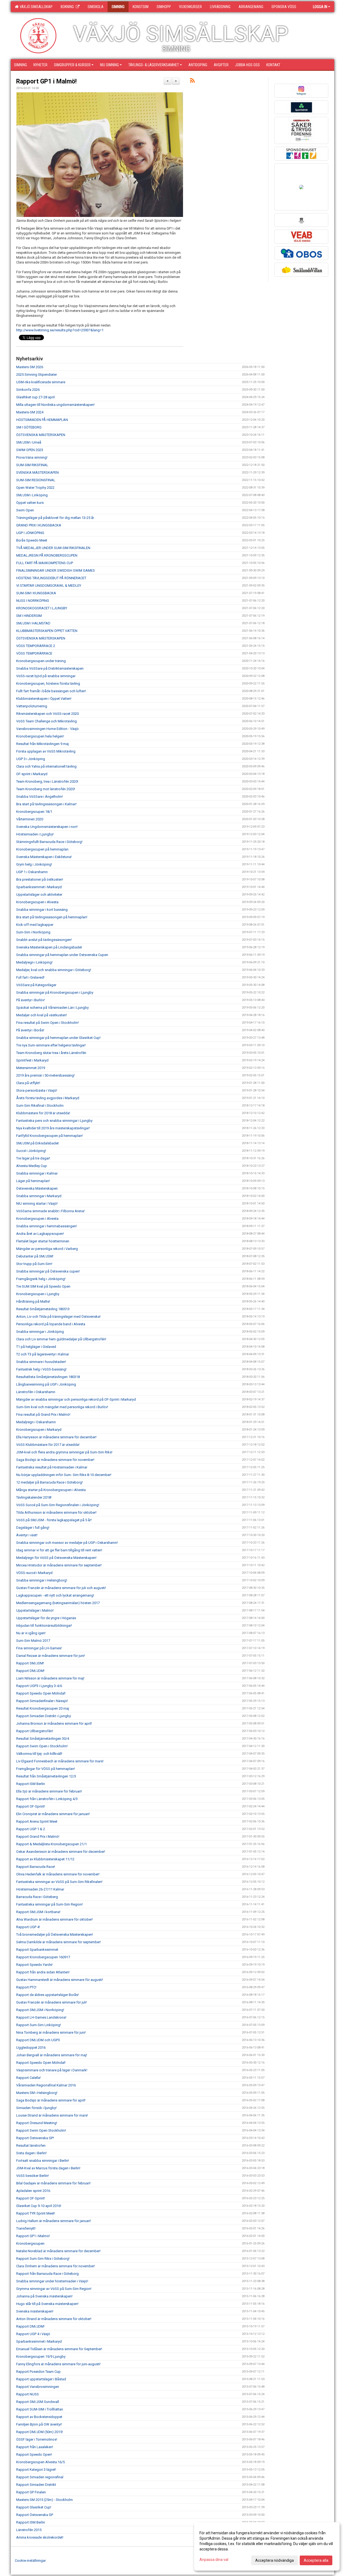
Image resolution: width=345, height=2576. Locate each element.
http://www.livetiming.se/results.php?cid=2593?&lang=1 (60, 330)
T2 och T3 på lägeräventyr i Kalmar (43, 1354)
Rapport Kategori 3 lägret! (36, 2470)
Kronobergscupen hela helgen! (40, 736)
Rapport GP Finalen (31, 2492)
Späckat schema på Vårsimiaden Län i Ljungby (52, 1008)
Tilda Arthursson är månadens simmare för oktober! (56, 1512)
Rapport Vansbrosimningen (38, 2387)
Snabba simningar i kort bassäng (42, 910)
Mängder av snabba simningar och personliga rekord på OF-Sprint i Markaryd (76, 1399)
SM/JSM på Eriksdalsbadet (37, 1143)
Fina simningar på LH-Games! (39, 1648)
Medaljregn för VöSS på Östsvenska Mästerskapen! (56, 1558)
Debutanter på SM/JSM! (35, 1256)
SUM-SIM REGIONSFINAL (36, 480)
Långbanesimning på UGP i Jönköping (46, 1384)
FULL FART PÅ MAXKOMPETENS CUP (45, 563)
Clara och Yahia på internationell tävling (46, 766)
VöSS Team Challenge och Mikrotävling (46, 721)
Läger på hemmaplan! (33, 1181)
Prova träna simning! (32, 457)
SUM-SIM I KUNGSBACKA (36, 593)
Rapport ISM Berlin (31, 1784)
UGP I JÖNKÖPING (30, 533)
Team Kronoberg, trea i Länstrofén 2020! (47, 781)
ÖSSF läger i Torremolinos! (37, 2439)
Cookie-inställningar (30, 2561)
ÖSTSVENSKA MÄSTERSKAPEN (41, 435)
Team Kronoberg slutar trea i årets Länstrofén (51, 1053)
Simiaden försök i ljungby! (36, 2108)
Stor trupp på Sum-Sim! (34, 1264)
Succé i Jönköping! (31, 1151)
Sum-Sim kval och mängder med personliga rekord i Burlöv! (62, 1407)
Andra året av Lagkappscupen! (40, 1234)
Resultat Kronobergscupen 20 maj (43, 1708)
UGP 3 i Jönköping (31, 759)
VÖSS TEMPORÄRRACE (34, 653)
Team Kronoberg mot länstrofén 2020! (46, 789)
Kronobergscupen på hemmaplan (42, 849)
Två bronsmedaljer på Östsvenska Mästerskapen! (55, 1934)
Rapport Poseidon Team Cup (38, 2372)
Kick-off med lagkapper (35, 925)
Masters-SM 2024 (30, 412)
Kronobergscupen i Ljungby (38, 1294)
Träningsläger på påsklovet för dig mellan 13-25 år (55, 518)
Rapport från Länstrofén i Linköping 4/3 (47, 1799)
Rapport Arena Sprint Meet (37, 1821)
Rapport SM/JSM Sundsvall (38, 2402)
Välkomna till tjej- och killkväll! (39, 1754)
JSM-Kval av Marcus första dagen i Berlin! (48, 2168)
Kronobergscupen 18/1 (34, 812)
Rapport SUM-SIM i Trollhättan (40, 2409)
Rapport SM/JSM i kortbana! (38, 1912)
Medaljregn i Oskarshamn (36, 1422)
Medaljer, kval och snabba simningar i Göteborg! (54, 970)
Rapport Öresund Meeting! (37, 2123)
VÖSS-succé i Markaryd (34, 1573)
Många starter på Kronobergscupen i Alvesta (51, 1490)
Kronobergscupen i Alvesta (37, 902)
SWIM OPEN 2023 (30, 450)
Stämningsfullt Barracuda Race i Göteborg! (49, 842)
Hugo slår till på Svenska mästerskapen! (47, 2304)
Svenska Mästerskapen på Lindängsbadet (49, 947)
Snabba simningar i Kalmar (37, 1173)
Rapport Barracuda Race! (36, 1867)
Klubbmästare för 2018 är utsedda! (43, 1113)
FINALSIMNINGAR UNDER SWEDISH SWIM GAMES (56, 570)
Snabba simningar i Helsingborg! (42, 1580)
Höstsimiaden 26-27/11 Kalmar (40, 1889)
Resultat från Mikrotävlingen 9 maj (42, 744)
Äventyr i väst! (27, 1535)
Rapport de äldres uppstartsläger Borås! (47, 1995)
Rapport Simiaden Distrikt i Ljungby (44, 1716)
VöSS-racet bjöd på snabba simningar (46, 676)
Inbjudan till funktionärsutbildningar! (44, 1626)
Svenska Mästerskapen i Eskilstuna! (44, 857)
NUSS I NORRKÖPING (33, 601)
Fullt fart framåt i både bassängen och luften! (51, 691)
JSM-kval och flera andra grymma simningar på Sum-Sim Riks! (64, 1452)
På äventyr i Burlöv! (30, 1000)
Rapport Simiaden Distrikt (36, 2485)
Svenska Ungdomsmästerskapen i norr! (47, 827)
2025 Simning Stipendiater (37, 375)
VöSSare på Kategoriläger (36, 985)
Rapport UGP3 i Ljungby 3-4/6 (39, 1686)
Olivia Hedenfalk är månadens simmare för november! (58, 1874)
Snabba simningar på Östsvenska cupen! (48, 1271)
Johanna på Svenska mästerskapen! (44, 2296)
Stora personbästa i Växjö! (37, 1090)
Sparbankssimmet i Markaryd (39, 887)
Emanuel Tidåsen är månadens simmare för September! (59, 2349)
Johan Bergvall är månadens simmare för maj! (52, 2055)
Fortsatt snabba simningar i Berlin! (43, 2161)
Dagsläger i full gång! (33, 1528)
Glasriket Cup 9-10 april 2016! (39, 2206)
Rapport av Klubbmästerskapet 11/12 (45, 1859)
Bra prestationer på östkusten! (40, 879)
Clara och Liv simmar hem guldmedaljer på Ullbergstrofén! (61, 1339)
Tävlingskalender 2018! (34, 1497)
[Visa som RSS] (192, 81)
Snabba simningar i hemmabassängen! (46, 1226)
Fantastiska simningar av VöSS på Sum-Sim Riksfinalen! (59, 1882)
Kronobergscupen (30, 2243)
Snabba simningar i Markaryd (39, 1196)
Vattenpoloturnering (32, 706)
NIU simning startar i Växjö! (37, 1203)
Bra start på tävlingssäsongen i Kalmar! (46, 804)
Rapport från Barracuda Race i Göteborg (47, 2274)
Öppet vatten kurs (30, 503)
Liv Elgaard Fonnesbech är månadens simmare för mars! (60, 1761)
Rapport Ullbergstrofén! (35, 1731)
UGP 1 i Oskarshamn (32, 872)
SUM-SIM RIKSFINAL (32, 465)
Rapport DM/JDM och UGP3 (38, 2040)
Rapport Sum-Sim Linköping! (39, 2025)
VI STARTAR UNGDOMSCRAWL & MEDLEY (49, 586)
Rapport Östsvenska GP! (35, 2138)
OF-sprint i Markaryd (32, 774)
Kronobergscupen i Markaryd (39, 1430)
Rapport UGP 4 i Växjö (33, 2334)
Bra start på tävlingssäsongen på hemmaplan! (52, 917)
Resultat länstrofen (31, 2146)
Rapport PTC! (26, 1987)
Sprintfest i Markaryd (32, 1060)
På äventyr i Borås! (30, 1030)
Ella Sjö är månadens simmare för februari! (49, 1791)
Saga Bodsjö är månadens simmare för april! (51, 2100)
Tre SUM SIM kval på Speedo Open (43, 1286)
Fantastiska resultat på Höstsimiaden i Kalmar (52, 1467)
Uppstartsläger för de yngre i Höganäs (46, 1618)
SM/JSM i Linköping (32, 495)
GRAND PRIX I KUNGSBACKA (39, 525)
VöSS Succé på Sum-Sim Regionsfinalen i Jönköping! (58, 1505)
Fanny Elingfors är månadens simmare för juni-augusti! (58, 2364)
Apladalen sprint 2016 (33, 2191)
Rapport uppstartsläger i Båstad (41, 2379)
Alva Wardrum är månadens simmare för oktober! (54, 1919)
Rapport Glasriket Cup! (34, 2507)
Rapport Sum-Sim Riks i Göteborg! (43, 2259)
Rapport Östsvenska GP (35, 2515)
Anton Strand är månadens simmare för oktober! (54, 2319)
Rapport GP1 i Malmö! (46, 81)
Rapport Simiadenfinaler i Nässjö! (42, 1701)
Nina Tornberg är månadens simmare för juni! (51, 2032)
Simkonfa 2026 (28, 390)
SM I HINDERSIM (29, 616)
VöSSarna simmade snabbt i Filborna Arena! (50, 1211)
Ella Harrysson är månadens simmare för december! (56, 1437)
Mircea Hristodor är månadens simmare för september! (59, 1565)
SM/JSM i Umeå (29, 442)
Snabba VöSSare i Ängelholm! (39, 797)
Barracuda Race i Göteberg (37, 1897)
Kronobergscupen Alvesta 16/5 (40, 2462)
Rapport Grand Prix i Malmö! (38, 1837)
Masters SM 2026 (30, 367)
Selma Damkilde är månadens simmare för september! (58, 1942)
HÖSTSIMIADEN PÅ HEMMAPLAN (42, 420)
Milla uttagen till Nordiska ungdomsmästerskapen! (55, 405)
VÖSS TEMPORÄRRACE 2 (36, 646)
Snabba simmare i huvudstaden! (41, 1362)
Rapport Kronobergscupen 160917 (43, 1957)
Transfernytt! (26, 2228)
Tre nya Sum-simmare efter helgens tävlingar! (51, 1045)
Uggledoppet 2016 (31, 2048)
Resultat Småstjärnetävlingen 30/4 (43, 1739)
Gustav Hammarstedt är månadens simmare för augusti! (60, 1980)
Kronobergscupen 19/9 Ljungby (41, 2357)
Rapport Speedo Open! (34, 2454)
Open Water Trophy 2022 (35, 488)
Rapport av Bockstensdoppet (39, 2417)
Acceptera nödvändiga (275, 2560)
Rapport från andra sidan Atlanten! (43, 1972)
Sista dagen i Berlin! (31, 2153)
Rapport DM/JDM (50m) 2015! (39, 2432)
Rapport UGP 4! (28, 1927)
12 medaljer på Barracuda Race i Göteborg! (49, 1482)
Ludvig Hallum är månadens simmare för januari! (54, 2221)
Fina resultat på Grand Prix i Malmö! (43, 1414)
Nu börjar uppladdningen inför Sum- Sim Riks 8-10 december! (64, 1475)
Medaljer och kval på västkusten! (42, 1015)
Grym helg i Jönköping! (34, 864)
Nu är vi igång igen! (31, 1633)
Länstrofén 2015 (29, 2530)
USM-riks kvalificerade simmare (41, 382)
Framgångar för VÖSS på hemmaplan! (46, 1769)
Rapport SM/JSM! (30, 1663)
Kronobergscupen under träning (41, 661)
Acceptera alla (316, 2560)
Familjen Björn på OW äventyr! (39, 2424)
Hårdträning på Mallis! (33, 1301)
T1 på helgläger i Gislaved (36, 1347)
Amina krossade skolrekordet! (40, 2537)
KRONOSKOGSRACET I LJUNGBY (42, 608)
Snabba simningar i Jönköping (40, 1332)
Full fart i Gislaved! (30, 977)
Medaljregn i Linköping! (34, 962)
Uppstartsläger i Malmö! (35, 1610)
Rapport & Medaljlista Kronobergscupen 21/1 (51, 1844)
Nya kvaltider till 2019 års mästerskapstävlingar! (53, 1128)
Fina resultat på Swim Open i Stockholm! (47, 1023)
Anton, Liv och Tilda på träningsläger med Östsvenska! (58, 1317)
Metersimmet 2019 (31, 1068)
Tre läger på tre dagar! (33, 1158)
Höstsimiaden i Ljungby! (35, 834)
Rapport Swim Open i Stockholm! (42, 1746)
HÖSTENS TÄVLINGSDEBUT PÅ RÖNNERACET (51, 578)
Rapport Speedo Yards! (34, 1965)
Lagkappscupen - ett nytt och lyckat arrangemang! (55, 1595)
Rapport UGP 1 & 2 (31, 1829)
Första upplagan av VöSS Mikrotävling (46, 751)
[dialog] (267, 2546)
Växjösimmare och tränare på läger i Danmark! (52, 2070)
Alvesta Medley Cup (32, 1166)
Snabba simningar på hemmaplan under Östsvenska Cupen (62, 955)
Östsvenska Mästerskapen (37, 1188)
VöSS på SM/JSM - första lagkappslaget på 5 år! (54, 1520)
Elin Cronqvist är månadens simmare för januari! (53, 1814)
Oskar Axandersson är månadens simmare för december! (61, 1852)
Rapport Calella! (28, 2078)
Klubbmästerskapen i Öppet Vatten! (44, 699)
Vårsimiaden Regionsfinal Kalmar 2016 (46, 2085)
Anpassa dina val (214, 2560)
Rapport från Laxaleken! (35, 2447)
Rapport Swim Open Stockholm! (41, 2130)
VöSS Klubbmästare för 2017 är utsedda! (48, 1445)
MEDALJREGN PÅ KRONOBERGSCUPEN (47, 555)
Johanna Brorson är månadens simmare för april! (54, 1723)
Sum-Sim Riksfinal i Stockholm (40, 1106)
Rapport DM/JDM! (30, 1671)
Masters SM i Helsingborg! (37, 2093)
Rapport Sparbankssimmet (37, 1950)
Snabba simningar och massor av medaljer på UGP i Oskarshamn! (67, 1543)
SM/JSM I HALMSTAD (33, 623)
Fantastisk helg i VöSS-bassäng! (41, 1369)
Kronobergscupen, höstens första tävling (48, 683)
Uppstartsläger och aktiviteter (39, 895)
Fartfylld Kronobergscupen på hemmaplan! (49, 1136)
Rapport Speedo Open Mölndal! (41, 1693)
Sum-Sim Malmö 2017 (33, 1641)
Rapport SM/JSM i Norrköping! (40, 2010)
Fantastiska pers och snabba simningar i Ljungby (54, 1121)
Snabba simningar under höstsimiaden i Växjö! (52, 2281)
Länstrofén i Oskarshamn (36, 1392)
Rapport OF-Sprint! (31, 1806)
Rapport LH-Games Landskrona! (41, 2017)
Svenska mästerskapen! (35, 2311)
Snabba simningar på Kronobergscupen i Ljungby (55, 992)
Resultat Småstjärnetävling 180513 (43, 1309)
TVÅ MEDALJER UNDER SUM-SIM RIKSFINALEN (53, 548)
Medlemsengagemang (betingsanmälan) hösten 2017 (58, 1603)
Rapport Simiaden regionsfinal (40, 2477)
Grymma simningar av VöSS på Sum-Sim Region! (54, 2289)
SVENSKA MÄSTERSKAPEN (37, 472)
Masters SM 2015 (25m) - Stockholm (44, 2500)
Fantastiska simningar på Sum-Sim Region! (49, 1904)
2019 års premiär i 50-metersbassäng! (45, 1075)
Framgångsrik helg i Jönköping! (41, 1279)
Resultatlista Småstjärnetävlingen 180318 (48, 1377)
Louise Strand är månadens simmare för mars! (52, 2115)
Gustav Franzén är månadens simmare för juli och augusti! (61, 1588)
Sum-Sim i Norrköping (33, 932)
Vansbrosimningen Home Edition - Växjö (47, 729)
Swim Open (25, 510)
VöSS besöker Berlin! (32, 2176)
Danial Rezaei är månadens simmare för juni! (51, 1656)
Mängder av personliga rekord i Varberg (47, 1249)
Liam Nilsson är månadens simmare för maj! (50, 1678)
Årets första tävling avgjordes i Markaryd (48, 1098)
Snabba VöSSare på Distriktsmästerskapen (50, 668)
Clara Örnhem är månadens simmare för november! (56, 2266)
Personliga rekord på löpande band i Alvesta (51, 1324)
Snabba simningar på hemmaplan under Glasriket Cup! (58, 1038)
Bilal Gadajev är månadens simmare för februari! (53, 2183)
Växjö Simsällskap (35, 7)
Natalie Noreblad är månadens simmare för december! (58, 2251)
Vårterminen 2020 (30, 819)
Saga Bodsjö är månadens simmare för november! (55, 1460)
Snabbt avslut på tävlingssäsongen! (44, 940)
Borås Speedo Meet (32, 540)
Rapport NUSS (27, 2394)
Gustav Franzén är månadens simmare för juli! (51, 2002)
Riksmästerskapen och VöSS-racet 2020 (47, 714)
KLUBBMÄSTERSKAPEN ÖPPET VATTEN (47, 631)
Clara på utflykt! (28, 1083)
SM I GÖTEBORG (29, 427)
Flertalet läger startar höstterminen (43, 1241)
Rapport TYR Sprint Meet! (36, 2213)
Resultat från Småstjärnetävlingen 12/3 (46, 1776)
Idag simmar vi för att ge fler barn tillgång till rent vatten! (59, 1550)
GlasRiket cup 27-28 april (35, 397)
